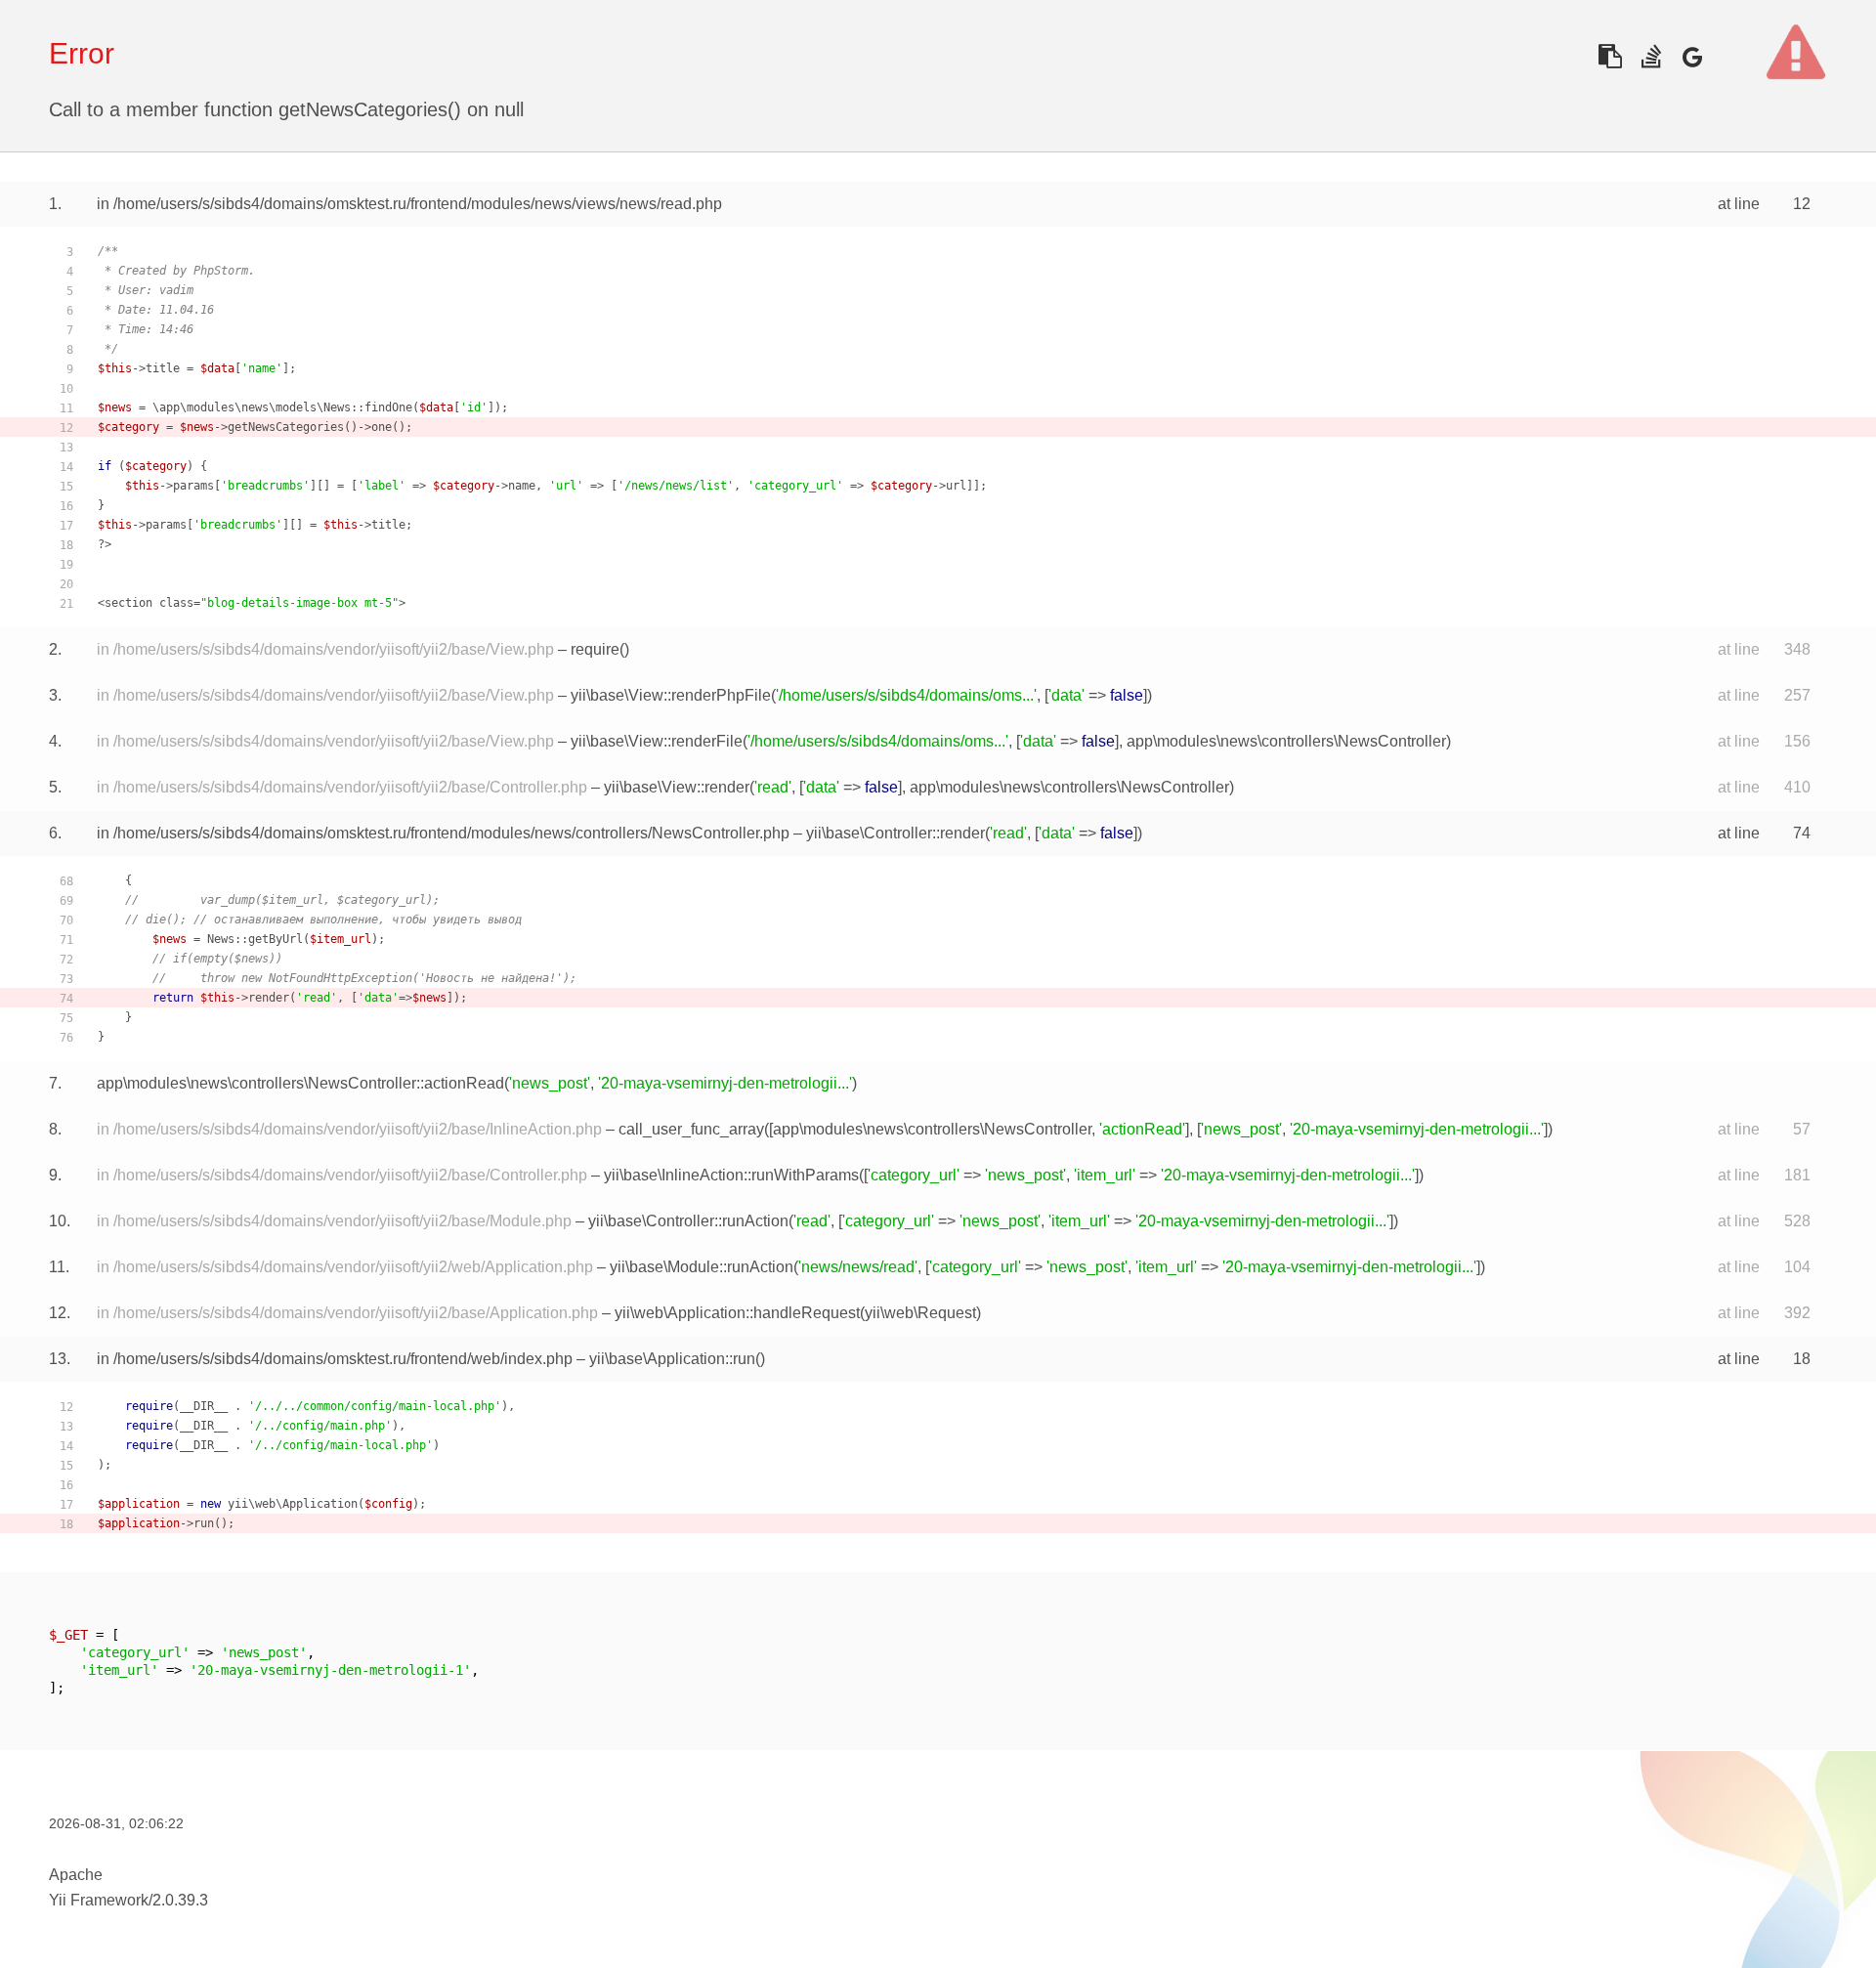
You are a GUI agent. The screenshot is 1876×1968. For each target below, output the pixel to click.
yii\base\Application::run (672, 1359)
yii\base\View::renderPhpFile (671, 695)
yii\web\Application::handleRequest (737, 1313)
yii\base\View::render (677, 787)
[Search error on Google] (1692, 56)
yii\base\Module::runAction (702, 1267)
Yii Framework (99, 1900)
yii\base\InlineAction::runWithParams (731, 1175)
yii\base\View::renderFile (657, 741)
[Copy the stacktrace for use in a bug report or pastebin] (1610, 56)
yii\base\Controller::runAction (688, 1221)
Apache (76, 1875)
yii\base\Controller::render (895, 833)
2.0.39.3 (180, 1900)
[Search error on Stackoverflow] (1651, 56)
